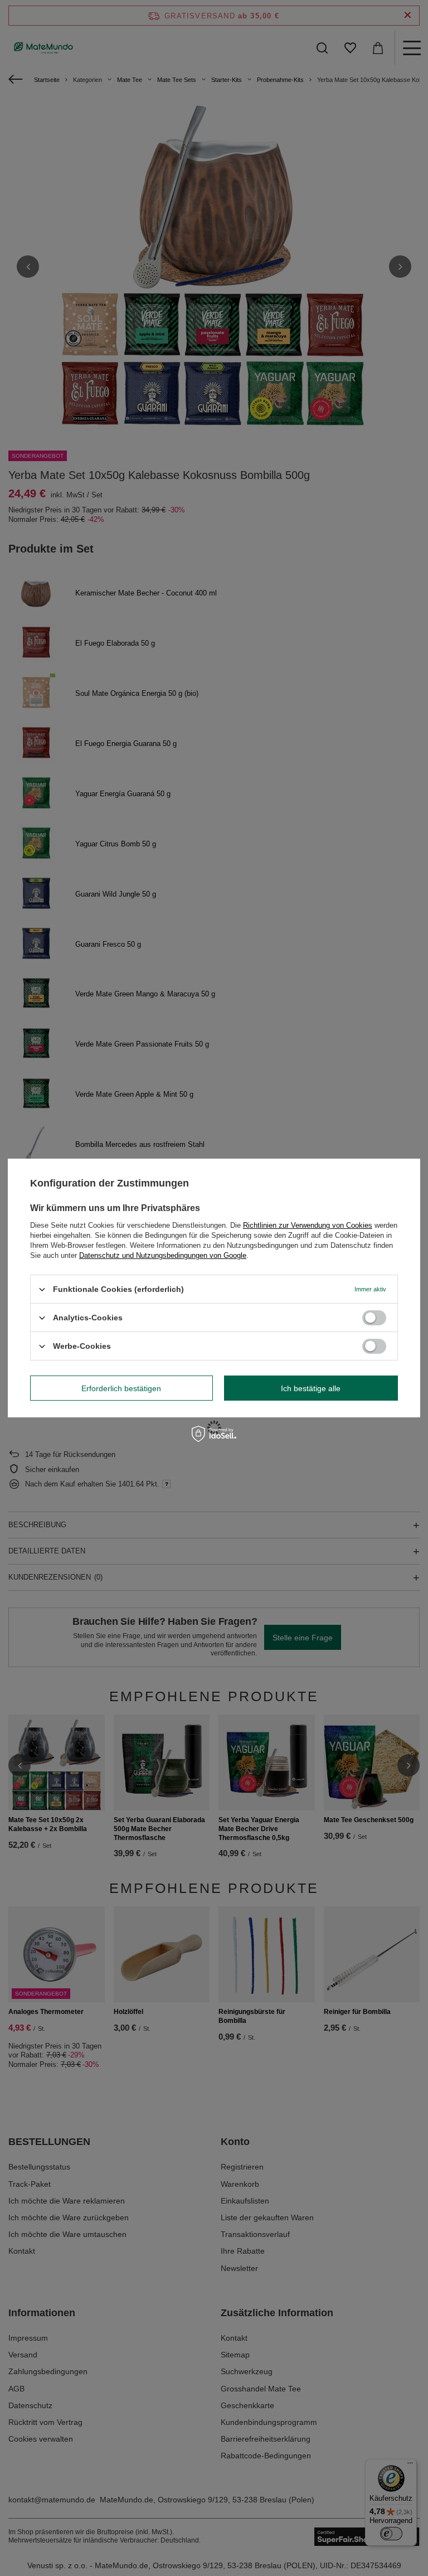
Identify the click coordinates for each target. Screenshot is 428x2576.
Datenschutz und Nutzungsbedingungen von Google (163, 1255)
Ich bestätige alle (311, 1388)
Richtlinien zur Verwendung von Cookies (308, 1225)
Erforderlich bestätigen (121, 1388)
